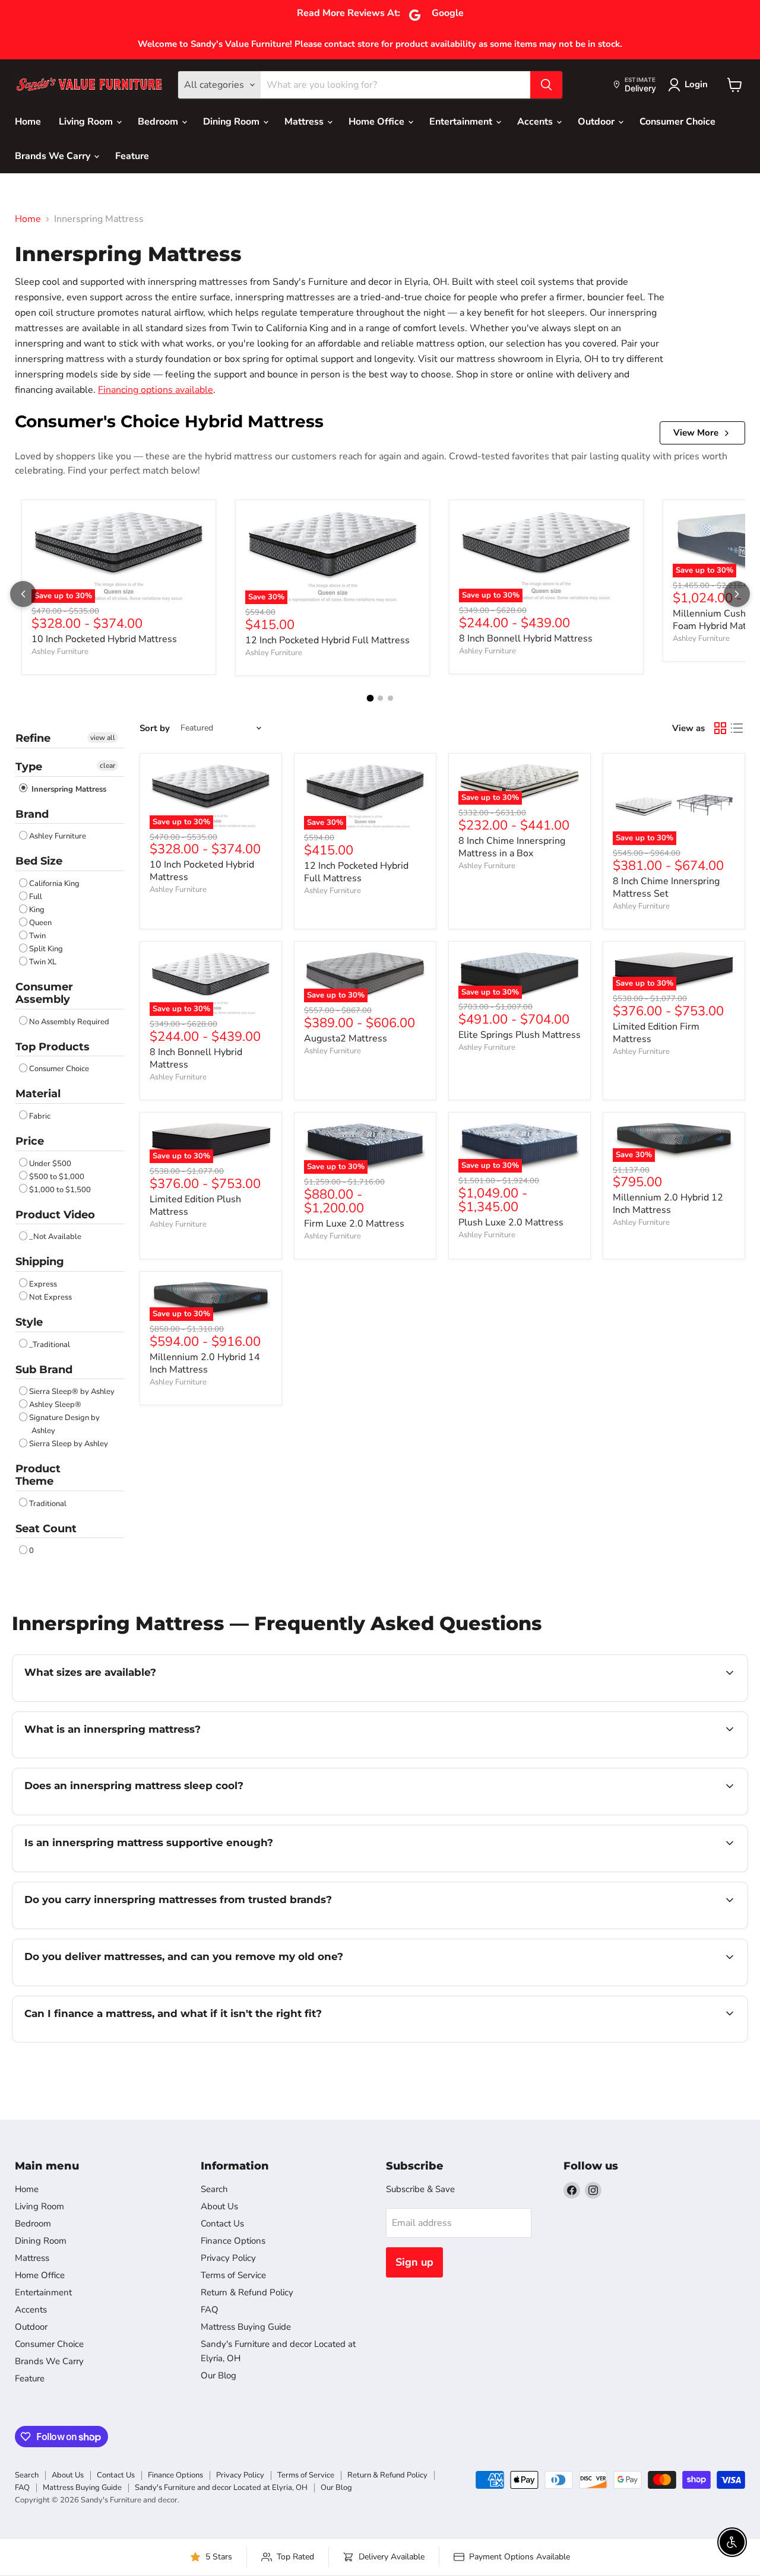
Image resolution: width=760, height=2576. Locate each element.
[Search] (546, 85)
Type (29, 767)
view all (103, 738)
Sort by (155, 728)
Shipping (40, 1262)
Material (38, 1094)
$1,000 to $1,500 (60, 1190)
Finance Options (233, 2241)
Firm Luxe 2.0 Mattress (354, 1224)
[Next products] (737, 594)
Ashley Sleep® (55, 1405)
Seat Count (46, 1529)
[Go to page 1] (370, 698)
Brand (32, 814)
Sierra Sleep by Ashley (69, 1444)
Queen (40, 923)
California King (54, 884)
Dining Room (232, 122)
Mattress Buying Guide (246, 2327)
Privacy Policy (228, 2258)
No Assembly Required (69, 1022)
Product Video (55, 1215)
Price (30, 1141)
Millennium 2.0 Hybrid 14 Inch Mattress (205, 1363)
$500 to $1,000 (57, 1177)
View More (696, 433)
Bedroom (159, 122)
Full (36, 897)
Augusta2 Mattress (346, 1038)
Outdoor (597, 122)
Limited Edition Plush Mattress (195, 1206)
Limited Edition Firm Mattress (656, 1033)
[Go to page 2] (380, 698)
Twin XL (43, 962)
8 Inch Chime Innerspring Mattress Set (666, 887)
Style (29, 1322)
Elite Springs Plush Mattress (520, 1035)
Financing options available (156, 390)
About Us (219, 2206)
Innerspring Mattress (68, 789)
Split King (46, 949)
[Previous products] (23, 594)
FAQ (210, 2310)
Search (214, 2189)
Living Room (87, 122)
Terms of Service (233, 2275)
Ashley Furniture (60, 652)
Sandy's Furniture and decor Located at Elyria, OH (221, 2488)
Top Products (53, 1047)
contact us (422, 1700)
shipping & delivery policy (657, 1984)
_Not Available (55, 1237)
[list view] (737, 728)
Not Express (50, 1297)
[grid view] (720, 728)
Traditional (48, 1504)
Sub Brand (44, 1370)
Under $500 (50, 1164)
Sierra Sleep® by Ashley (72, 1392)
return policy (472, 2041)
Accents (536, 122)
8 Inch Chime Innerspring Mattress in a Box (512, 847)
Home (28, 122)
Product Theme (38, 1475)
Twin (37, 936)
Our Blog (218, 2375)
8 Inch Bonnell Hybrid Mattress (526, 639)
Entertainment (462, 122)
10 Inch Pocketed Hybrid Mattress (104, 639)
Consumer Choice (677, 122)
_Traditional (50, 1345)
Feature (132, 156)
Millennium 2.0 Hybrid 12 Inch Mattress (668, 1204)
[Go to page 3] (390, 698)
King (37, 910)
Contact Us (222, 2224)
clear (107, 766)
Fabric (40, 1116)
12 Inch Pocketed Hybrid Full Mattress (327, 640)
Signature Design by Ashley (64, 1424)
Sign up (414, 2262)
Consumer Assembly (44, 993)
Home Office (378, 122)
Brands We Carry (54, 156)
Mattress (305, 122)
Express (43, 1284)
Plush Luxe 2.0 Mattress (511, 1222)
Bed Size (39, 861)
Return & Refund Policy (247, 2292)
